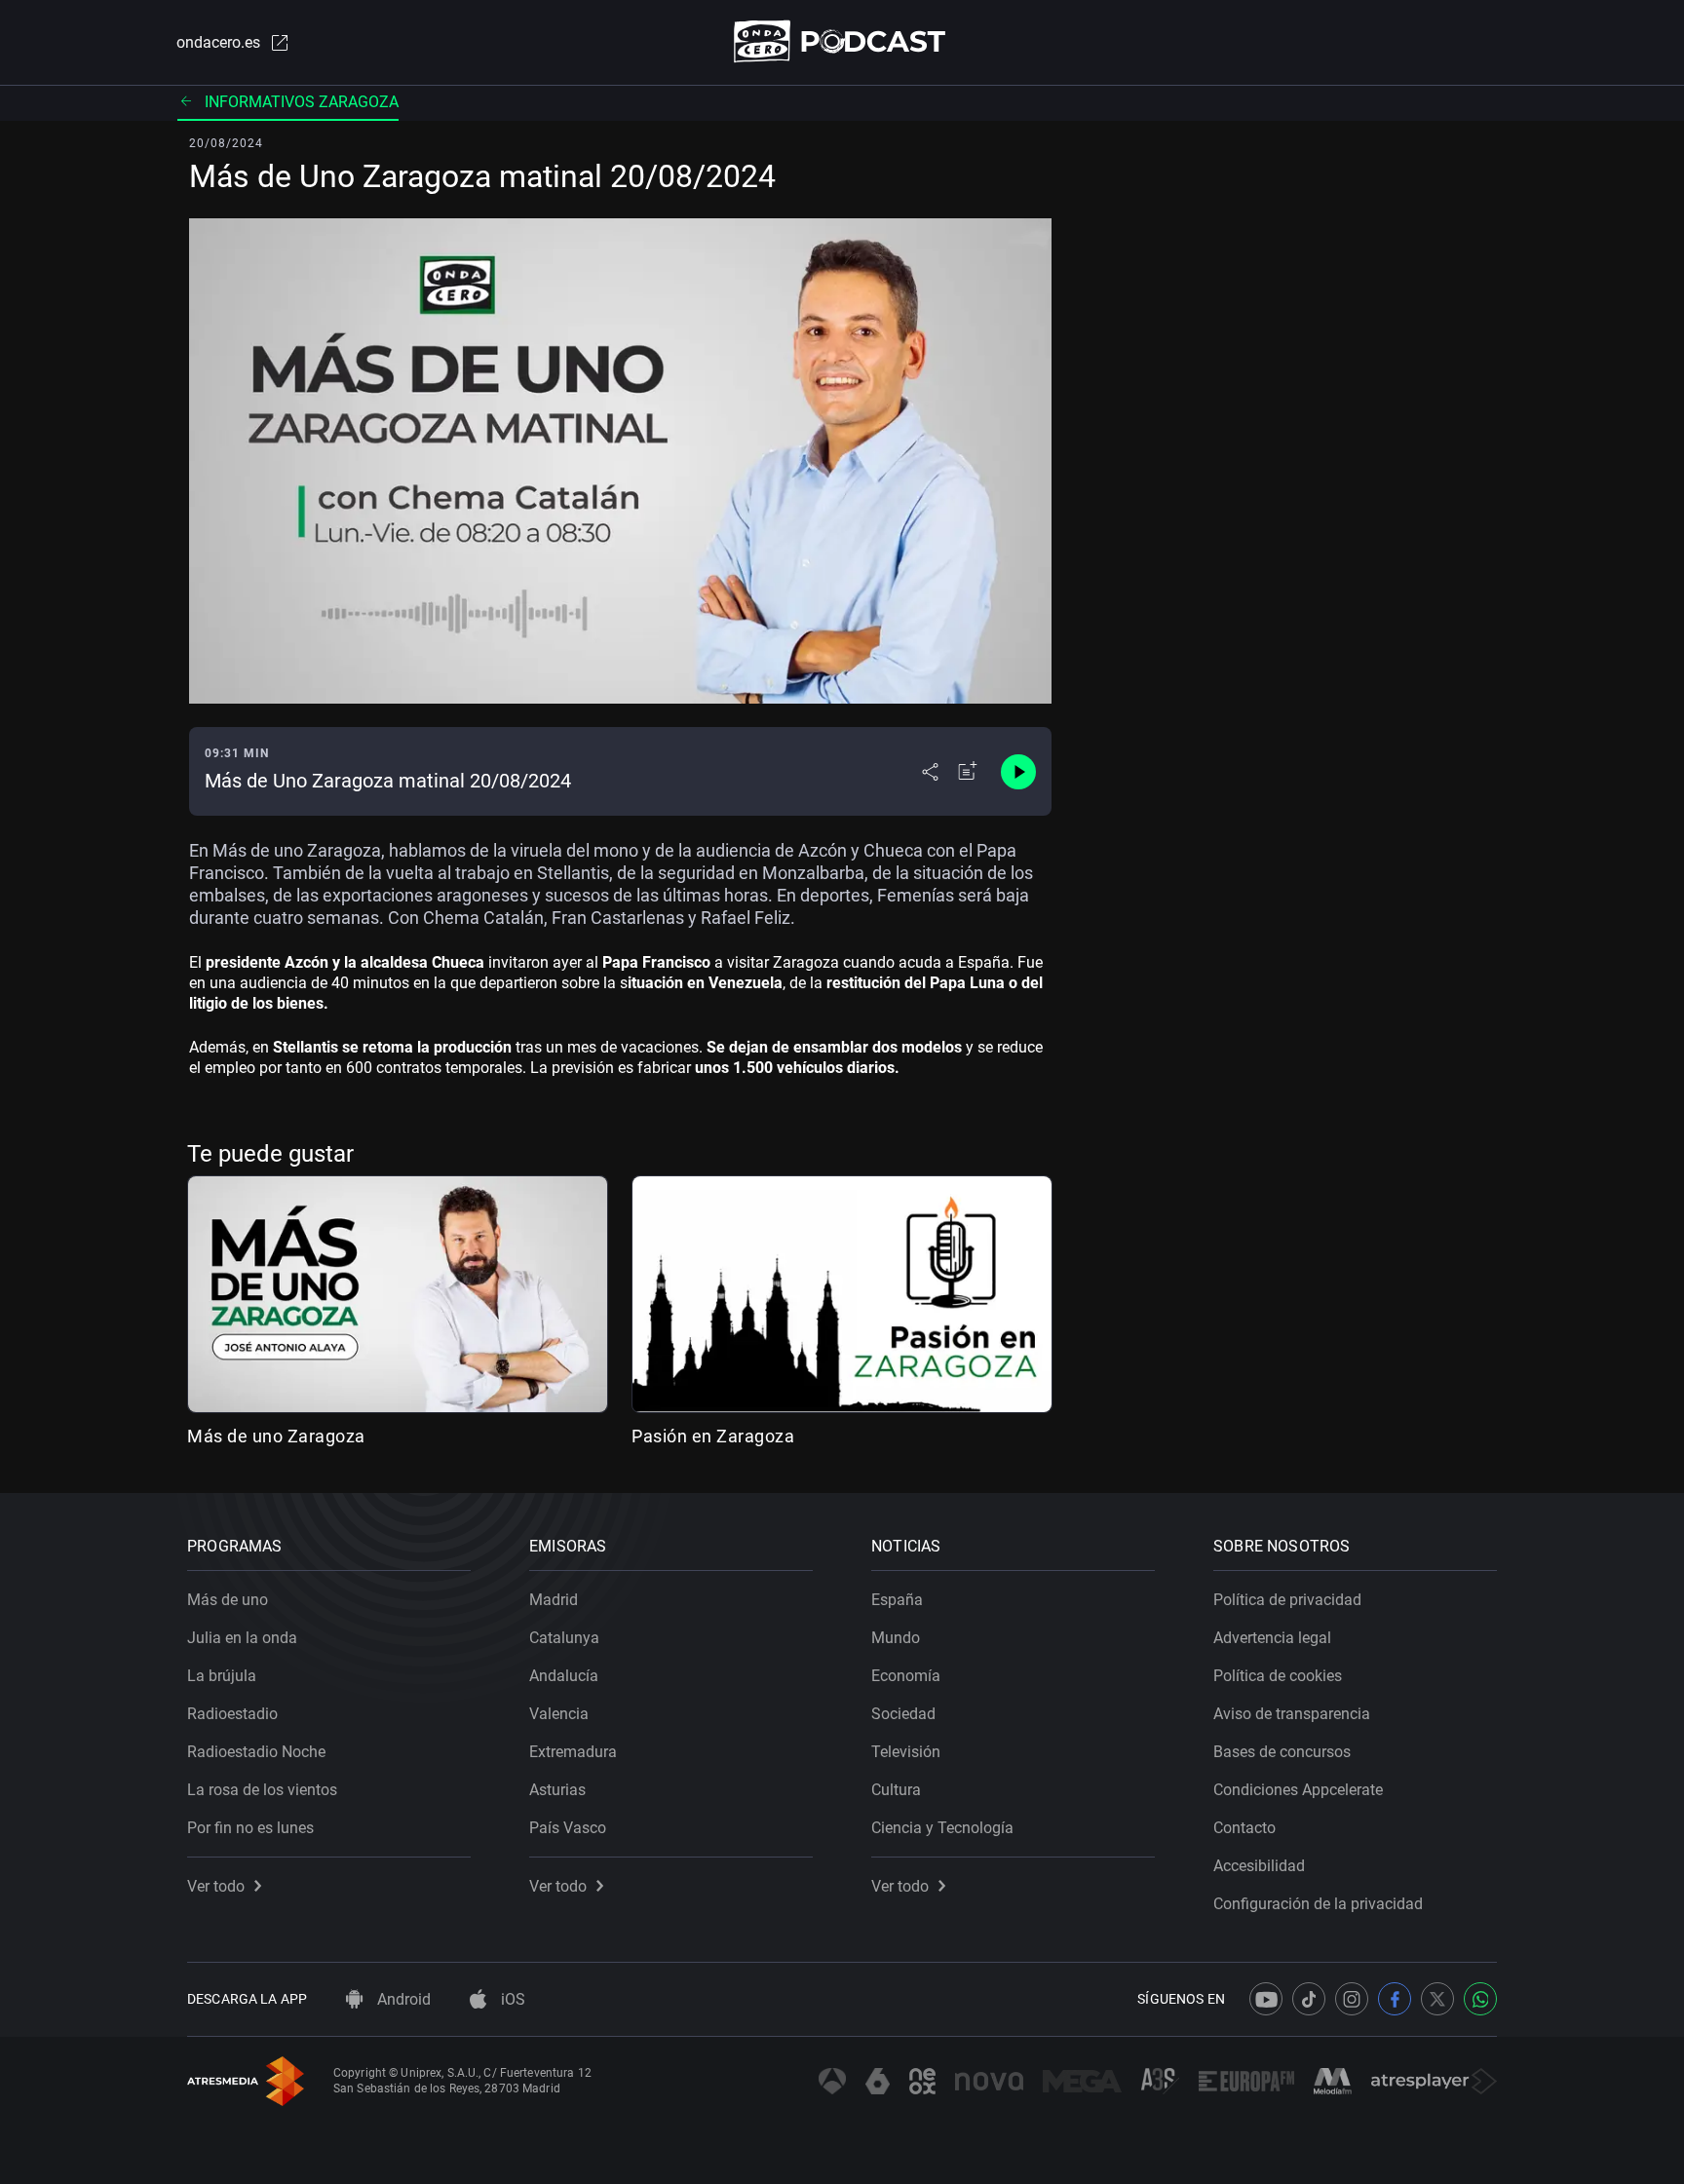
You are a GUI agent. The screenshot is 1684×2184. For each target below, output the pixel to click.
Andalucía (564, 1676)
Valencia (559, 1714)
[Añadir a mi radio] (968, 772)
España (897, 1600)
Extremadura (573, 1752)
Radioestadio (232, 1714)
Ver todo (216, 1886)
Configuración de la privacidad (1318, 1904)
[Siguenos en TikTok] (1309, 1999)
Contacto (1244, 1828)
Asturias (557, 1790)
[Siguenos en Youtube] (1266, 1999)
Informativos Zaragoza (302, 102)
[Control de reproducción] (1018, 772)
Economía (906, 1676)
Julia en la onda (242, 1638)
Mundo (896, 1638)
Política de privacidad (1287, 1600)
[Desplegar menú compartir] (930, 772)
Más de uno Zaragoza (276, 1436)
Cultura (896, 1790)
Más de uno (228, 1600)
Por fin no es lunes (250, 1828)
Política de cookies (1278, 1676)
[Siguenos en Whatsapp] (1480, 1999)
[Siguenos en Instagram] (1352, 1999)
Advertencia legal (1272, 1638)
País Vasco (568, 1828)
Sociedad (903, 1714)
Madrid (554, 1600)
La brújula (222, 1676)
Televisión (906, 1752)
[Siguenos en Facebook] (1395, 1999)
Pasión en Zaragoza (713, 1436)
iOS (511, 1999)
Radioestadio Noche (256, 1752)
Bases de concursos (1282, 1752)
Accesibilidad (1259, 1866)
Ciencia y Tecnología (942, 1828)
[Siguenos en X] (1437, 1999)
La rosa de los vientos (262, 1790)
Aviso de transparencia (1292, 1714)
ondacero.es (218, 42)
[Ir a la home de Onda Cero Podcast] (842, 41)
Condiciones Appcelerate (1298, 1790)
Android (402, 1999)
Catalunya (564, 1638)
